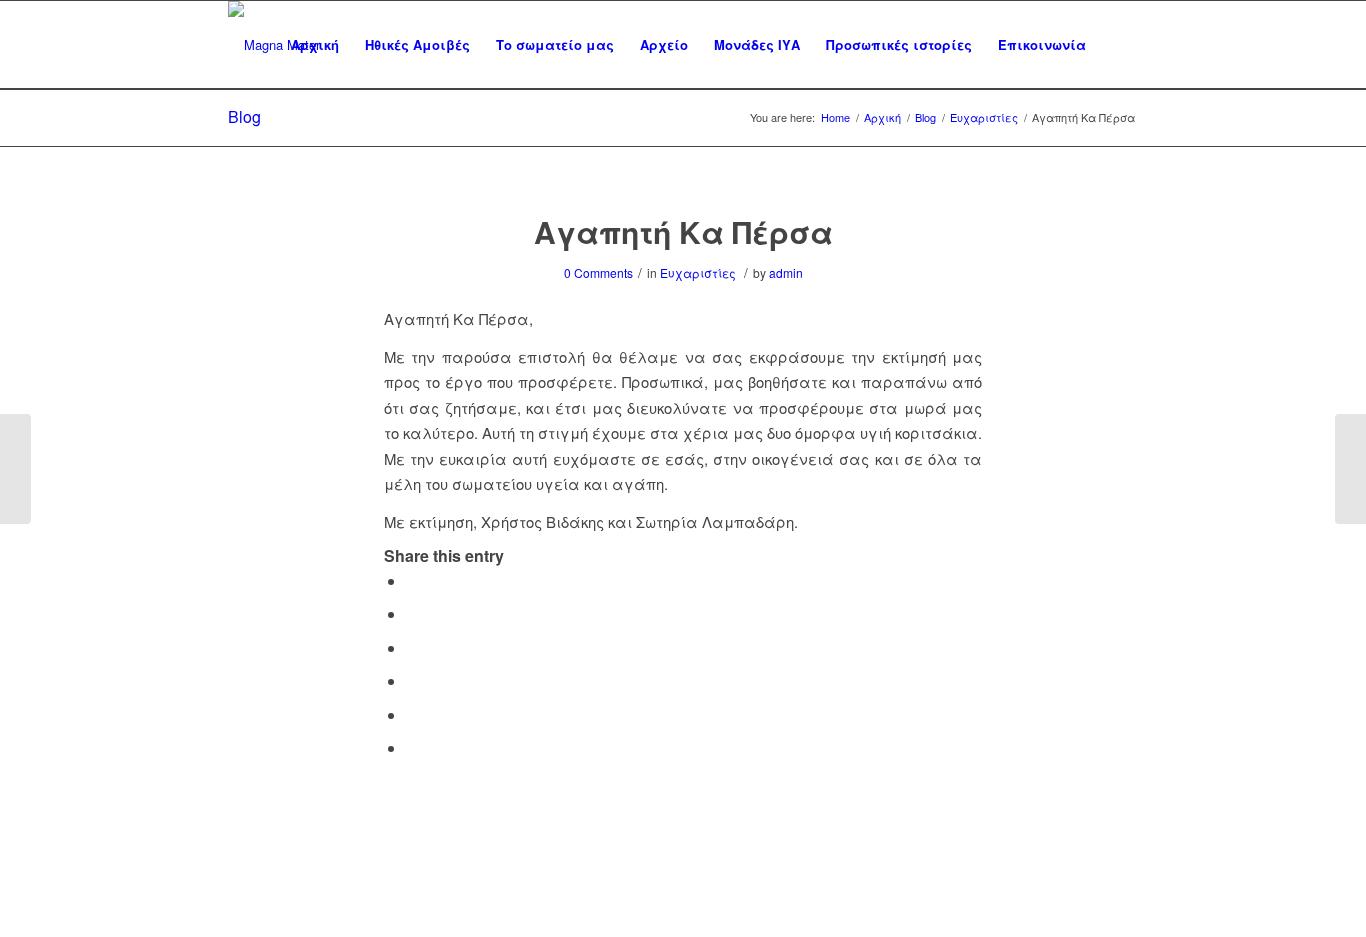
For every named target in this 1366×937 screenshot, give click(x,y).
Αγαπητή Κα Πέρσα (683, 231)
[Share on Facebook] (412, 580)
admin (786, 272)
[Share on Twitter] (412, 613)
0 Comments (598, 272)
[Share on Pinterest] (412, 680)
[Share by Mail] (412, 747)
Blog (244, 116)
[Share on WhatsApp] (412, 647)
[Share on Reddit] (412, 714)
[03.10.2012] (15, 469)
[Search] (1118, 45)
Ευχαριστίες (698, 272)
